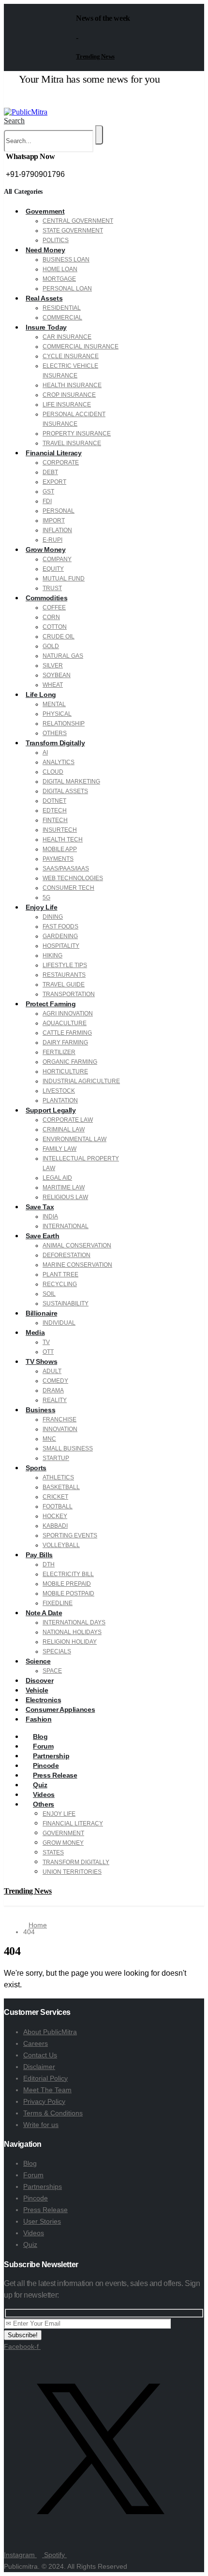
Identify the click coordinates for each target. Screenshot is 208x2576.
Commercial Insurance (81, 347)
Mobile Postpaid (68, 1593)
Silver (53, 666)
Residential (62, 308)
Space (52, 1671)
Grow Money (46, 550)
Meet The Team (47, 2090)
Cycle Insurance (71, 356)
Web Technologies (73, 878)
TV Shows (41, 1361)
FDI (47, 501)
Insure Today (46, 327)
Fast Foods (60, 926)
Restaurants (64, 975)
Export (54, 482)
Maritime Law (64, 1187)
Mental (54, 704)
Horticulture (65, 1071)
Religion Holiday (70, 1642)
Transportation (69, 994)
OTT (48, 1352)
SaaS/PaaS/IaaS (66, 868)
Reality (55, 1400)
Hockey (55, 1516)
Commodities (46, 598)
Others (55, 733)
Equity (53, 569)
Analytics (59, 762)
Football (58, 1506)
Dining (53, 917)
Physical (57, 714)
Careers (36, 2043)
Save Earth (43, 1236)
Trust (52, 588)
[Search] (99, 135)
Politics (56, 240)
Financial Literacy (54, 453)
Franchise (59, 1419)
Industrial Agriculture (81, 1081)
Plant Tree (60, 1274)
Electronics (43, 1700)
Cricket (55, 1497)
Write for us (41, 2125)
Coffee (54, 608)
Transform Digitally (55, 743)
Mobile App (60, 849)
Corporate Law (68, 1120)
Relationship (64, 724)
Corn (51, 617)
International (66, 1226)
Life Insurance (67, 405)
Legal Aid (57, 1178)
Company (57, 559)
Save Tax (40, 1207)
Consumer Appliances (60, 1709)
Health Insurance (72, 385)
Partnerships (43, 2186)
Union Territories (72, 1872)
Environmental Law (74, 1139)
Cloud (53, 772)
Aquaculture (65, 1023)
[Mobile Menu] (8, 102)
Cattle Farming (67, 1033)
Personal (59, 511)
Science (38, 1661)
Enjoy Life (42, 907)
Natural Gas (63, 656)
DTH (49, 1564)
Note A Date (44, 1613)
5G (46, 897)
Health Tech (63, 839)
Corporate (61, 463)
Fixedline (58, 1603)
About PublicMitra (50, 2032)
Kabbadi (55, 1526)
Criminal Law (64, 1129)
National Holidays (72, 1632)
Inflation (57, 530)
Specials (57, 1651)
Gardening (60, 936)
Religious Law (65, 1197)
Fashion (39, 1719)
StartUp (56, 1458)
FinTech (55, 820)
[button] (14, 121)
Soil (49, 1294)
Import (54, 521)
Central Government (78, 221)
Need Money (45, 250)
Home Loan (60, 269)
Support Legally (51, 1110)
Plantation (60, 1100)
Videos (34, 2233)
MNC (49, 1439)
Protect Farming (51, 1004)
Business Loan (66, 260)
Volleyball (61, 1545)
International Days (74, 1622)
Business (40, 1410)
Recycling (60, 1284)
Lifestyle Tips (65, 965)
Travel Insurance (72, 443)
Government (45, 211)
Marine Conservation (77, 1265)
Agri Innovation (68, 1013)
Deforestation (67, 1255)
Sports (36, 1468)
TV (46, 1342)
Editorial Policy (45, 2078)
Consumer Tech (68, 888)
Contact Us (40, 2055)
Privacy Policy (44, 2101)
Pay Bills (39, 1555)
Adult (52, 1371)
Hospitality (61, 946)
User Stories (42, 2221)
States (53, 1852)
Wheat (53, 685)
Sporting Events (70, 1535)
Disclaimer (39, 2067)
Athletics (58, 1477)
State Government (73, 231)
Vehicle (37, 1690)
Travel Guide (64, 984)
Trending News (95, 56)
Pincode (36, 2198)
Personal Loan (67, 289)
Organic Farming (70, 1062)
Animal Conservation (77, 1245)
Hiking (52, 955)
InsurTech (60, 830)
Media (35, 1332)
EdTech (55, 810)
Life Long (41, 695)
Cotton (55, 627)
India (50, 1216)
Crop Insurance (69, 395)
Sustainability (66, 1303)
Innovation (60, 1429)
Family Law (59, 1149)
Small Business (68, 1448)
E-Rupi (52, 540)
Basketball (61, 1487)
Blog (30, 2163)
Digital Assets (65, 791)
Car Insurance (67, 337)
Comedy (55, 1381)
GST (48, 492)
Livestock (59, 1091)
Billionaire (41, 1313)
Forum (33, 2175)
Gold (51, 646)
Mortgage (59, 279)
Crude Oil (59, 637)
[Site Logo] (26, 112)
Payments (58, 859)
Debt (50, 472)
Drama (53, 1390)
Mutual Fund (64, 579)
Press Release (45, 2210)
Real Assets (44, 298)
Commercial (62, 318)
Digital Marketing (71, 781)
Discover (39, 1680)
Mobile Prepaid (67, 1584)
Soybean (57, 675)
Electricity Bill (68, 1574)
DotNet (54, 801)
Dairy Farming (65, 1042)
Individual (59, 1323)
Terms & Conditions (53, 2113)
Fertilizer (59, 1052)
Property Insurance (77, 434)
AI (45, 753)
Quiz (30, 2244)
